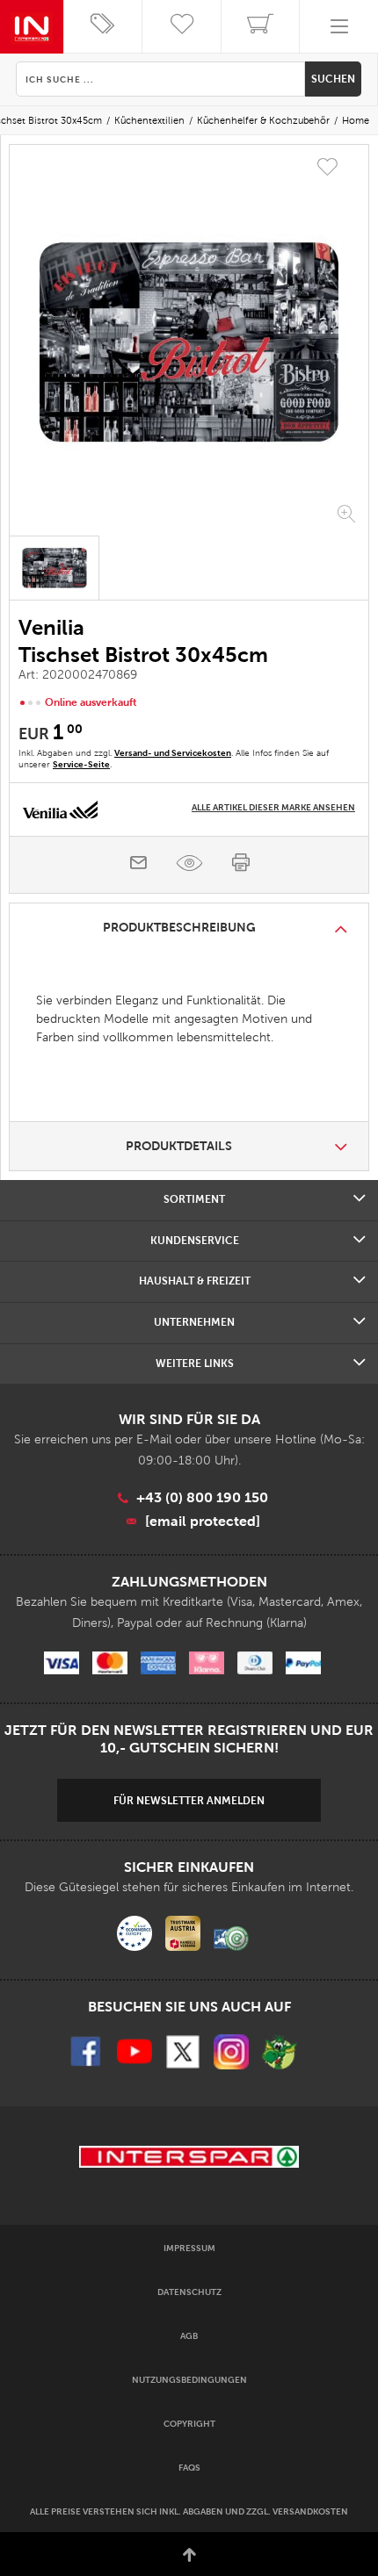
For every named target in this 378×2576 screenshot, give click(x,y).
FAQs (189, 2468)
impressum (189, 2248)
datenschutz (189, 2292)
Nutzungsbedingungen (189, 2380)
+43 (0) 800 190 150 (202, 1497)
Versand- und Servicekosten (173, 753)
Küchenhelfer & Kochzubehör (263, 120)
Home (356, 120)
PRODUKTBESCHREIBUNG (179, 927)
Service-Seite (81, 764)
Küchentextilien (149, 120)
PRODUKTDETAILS (179, 1146)
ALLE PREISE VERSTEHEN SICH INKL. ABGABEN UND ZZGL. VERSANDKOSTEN (189, 2511)
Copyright (189, 2424)
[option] (189, 342)
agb (189, 2336)
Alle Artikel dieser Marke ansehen (273, 807)
